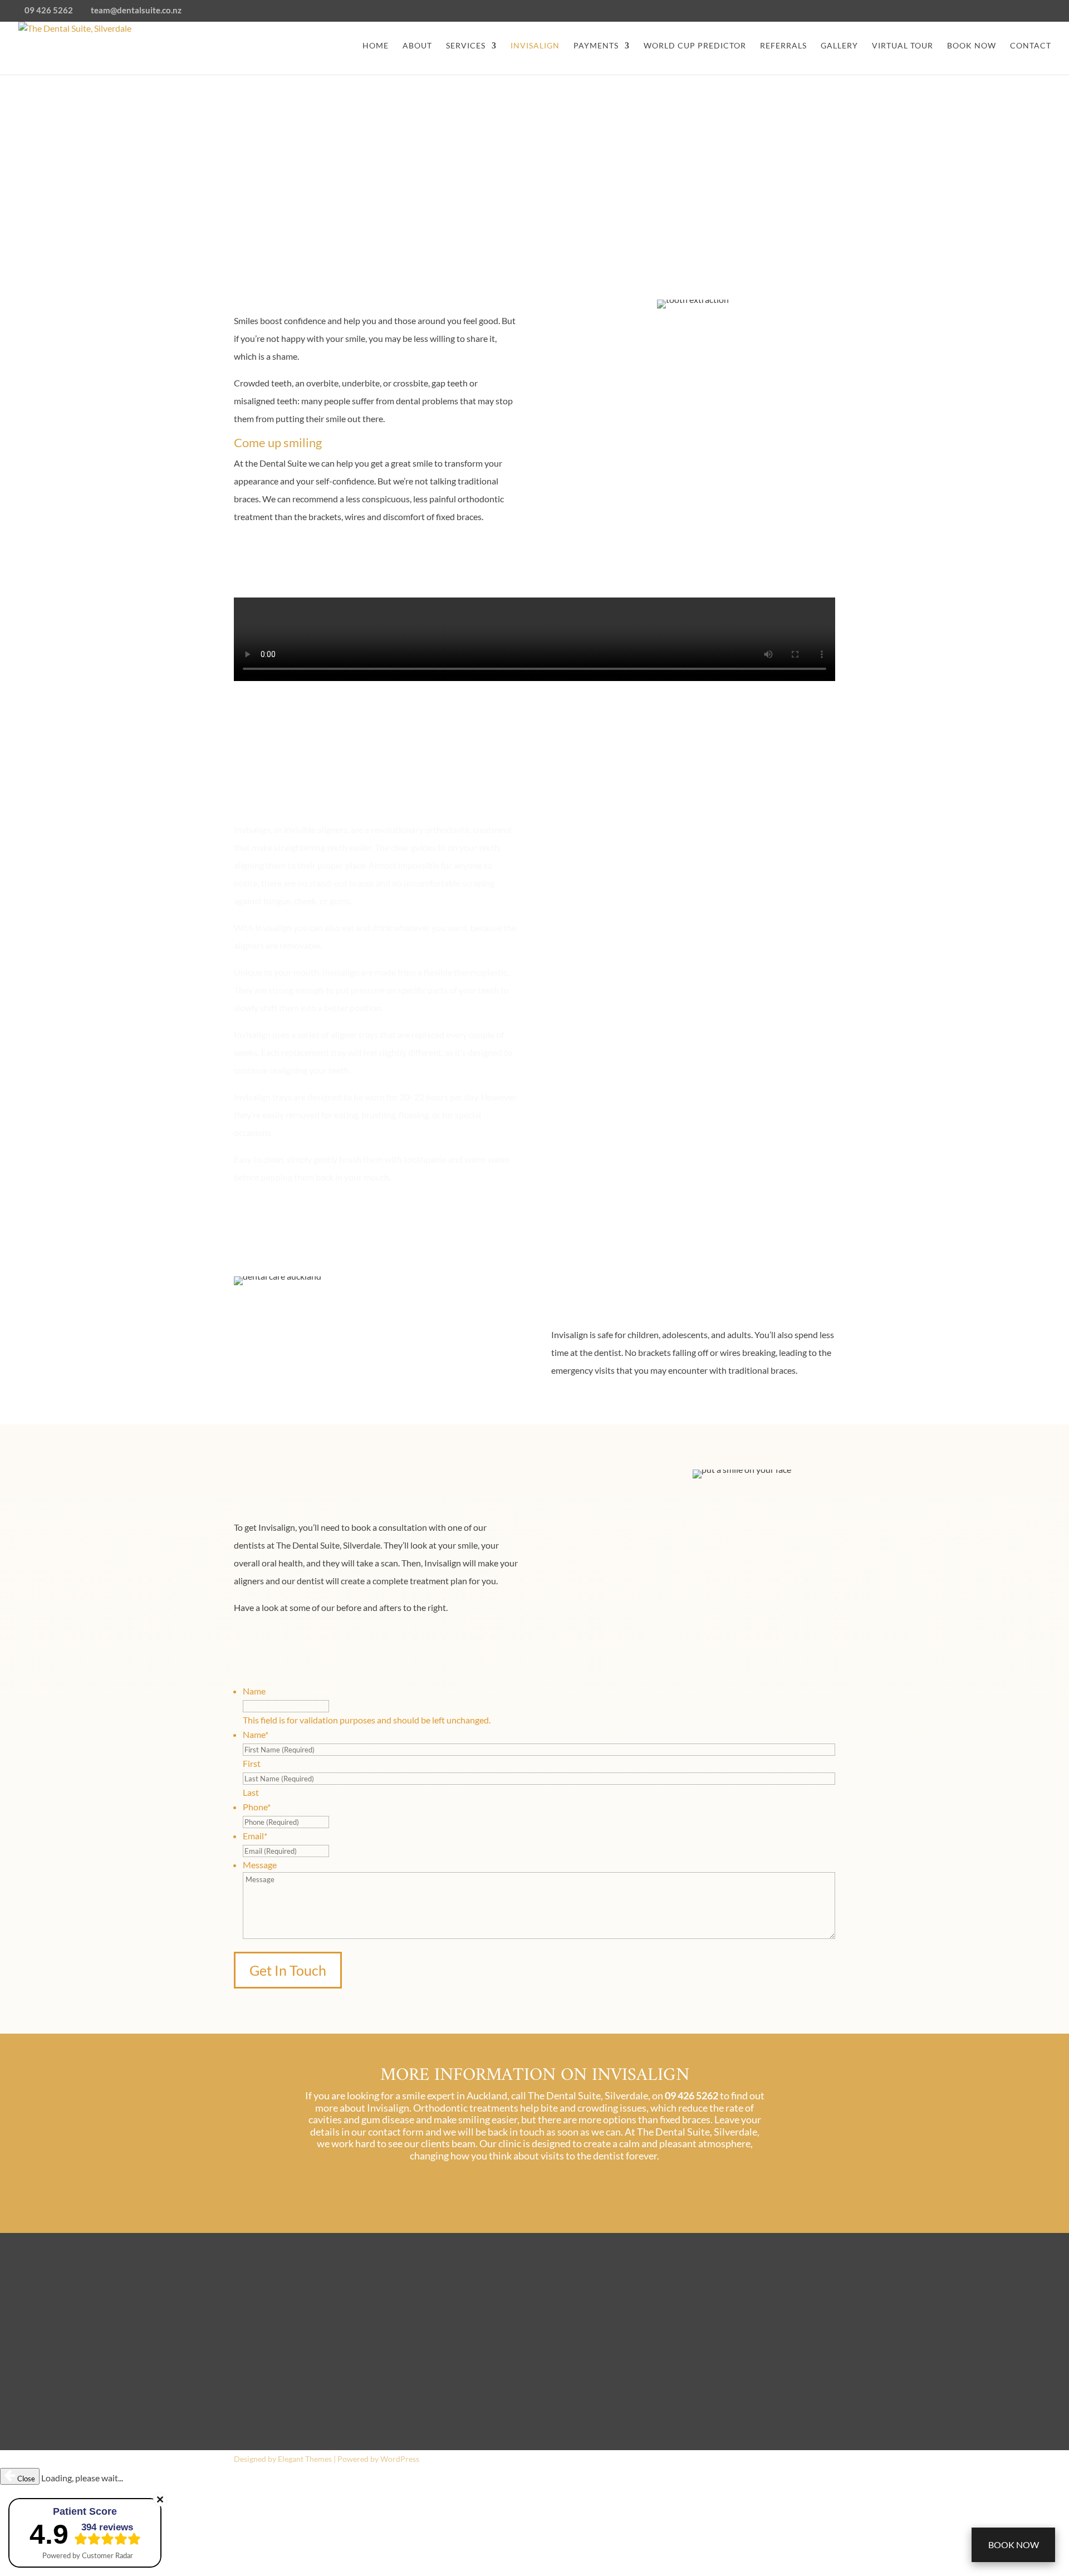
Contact (1031, 46)
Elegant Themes (305, 2459)
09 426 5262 (266, 2325)
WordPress (400, 2459)
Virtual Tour (903, 46)
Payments (596, 46)
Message (260, 1865)
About (417, 46)
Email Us (255, 2412)
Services (466, 46)
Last (251, 1792)
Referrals (783, 46)
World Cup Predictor (695, 46)
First (252, 1763)
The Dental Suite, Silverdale (511, 2325)
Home (376, 46)
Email (255, 1836)
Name (254, 1691)
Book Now (1014, 2545)
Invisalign (535, 46)
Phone (257, 1807)
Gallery (839, 46)
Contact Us (276, 555)
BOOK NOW (972, 46)
